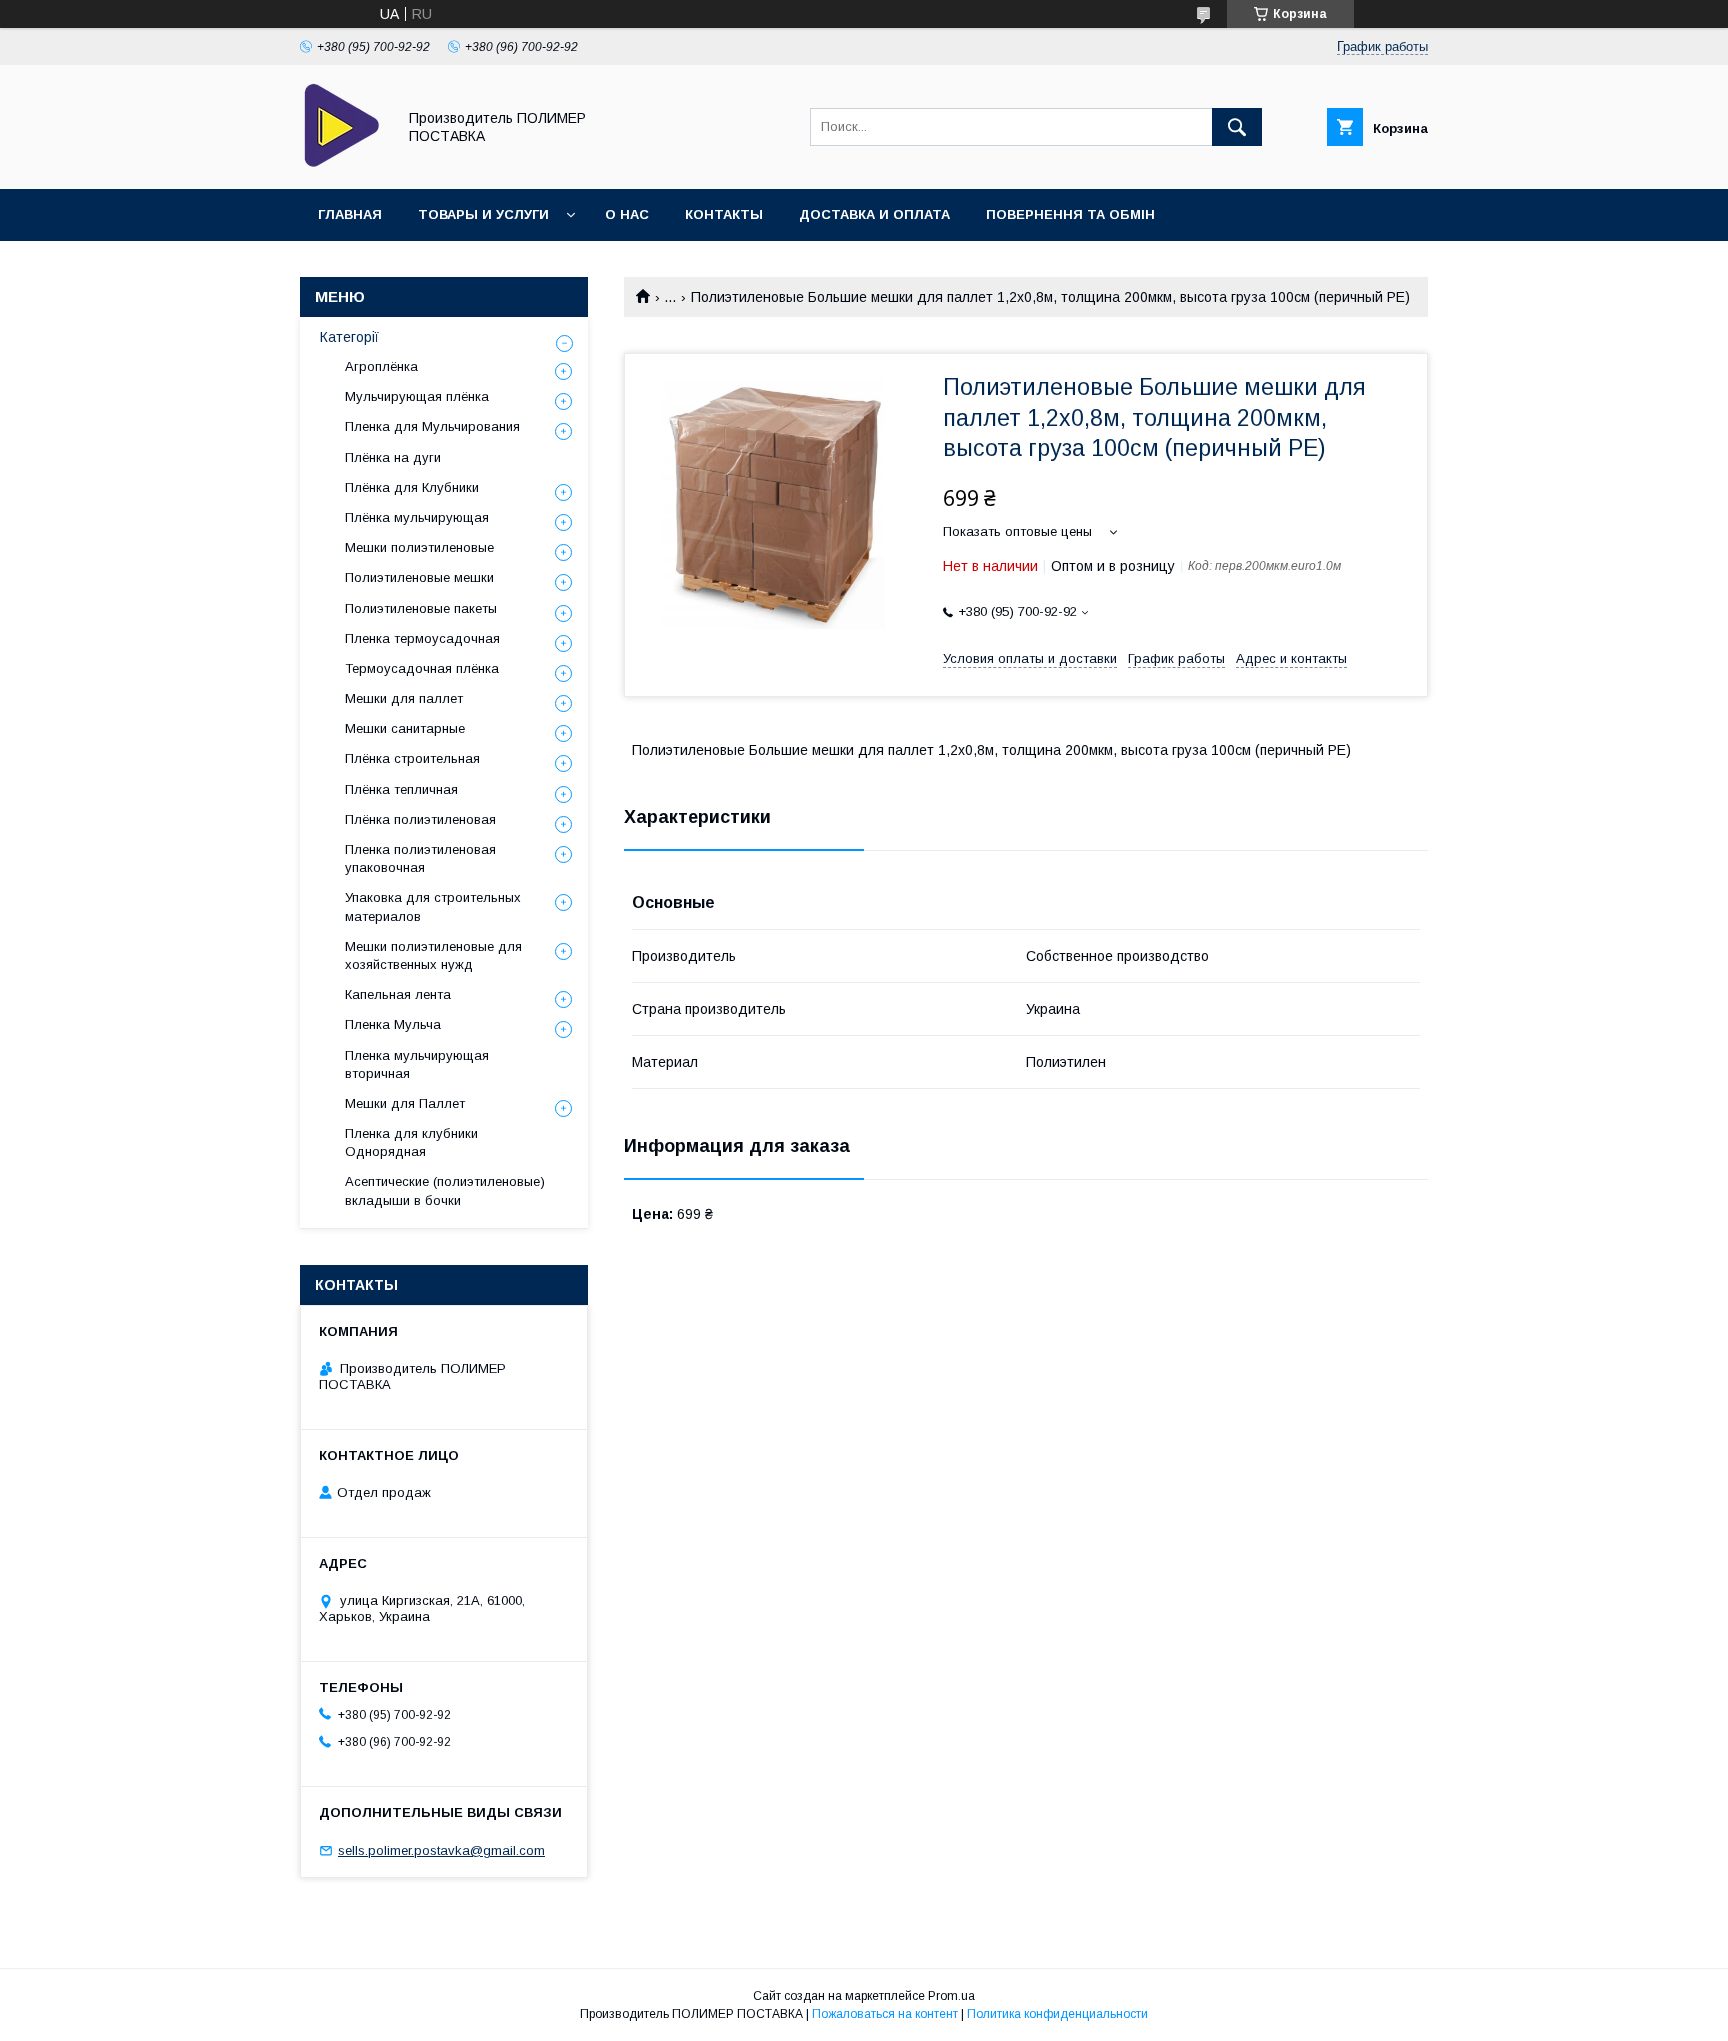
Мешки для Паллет (405, 1103)
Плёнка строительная (412, 758)
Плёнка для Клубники (412, 487)
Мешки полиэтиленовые (419, 547)
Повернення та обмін (1070, 214)
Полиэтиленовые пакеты (421, 608)
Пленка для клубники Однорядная (411, 1142)
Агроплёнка (381, 366)
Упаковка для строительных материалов (433, 906)
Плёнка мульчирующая (417, 517)
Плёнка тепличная (401, 789)
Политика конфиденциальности (1057, 2014)
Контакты (724, 214)
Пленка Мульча (393, 1024)
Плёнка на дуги (393, 457)
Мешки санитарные (405, 728)
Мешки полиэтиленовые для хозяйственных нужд (433, 955)
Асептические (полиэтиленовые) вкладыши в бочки (445, 1190)
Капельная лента (398, 994)
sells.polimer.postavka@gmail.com (441, 1850)
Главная (350, 214)
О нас (627, 214)
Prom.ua (951, 1996)
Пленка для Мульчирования (432, 426)
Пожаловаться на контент (885, 2014)
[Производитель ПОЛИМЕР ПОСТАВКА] (342, 163)
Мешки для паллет (404, 698)
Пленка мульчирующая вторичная (417, 1064)
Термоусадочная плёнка (422, 668)
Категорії (349, 337)
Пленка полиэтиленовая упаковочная (420, 858)
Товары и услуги (483, 214)
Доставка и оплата (874, 214)
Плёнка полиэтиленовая (420, 819)
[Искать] (1237, 127)
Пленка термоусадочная (422, 638)
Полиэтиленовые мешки (419, 577)
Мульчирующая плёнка (417, 396)
